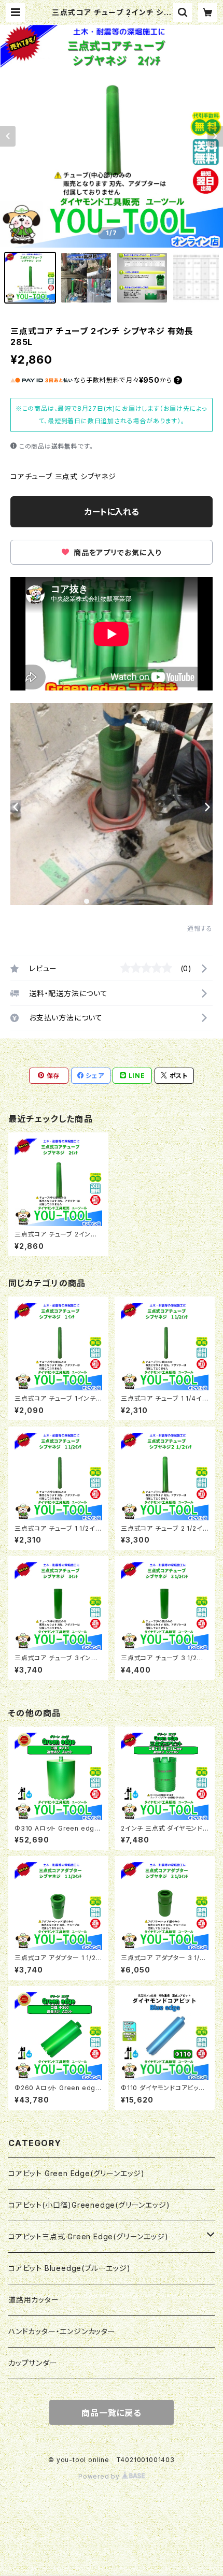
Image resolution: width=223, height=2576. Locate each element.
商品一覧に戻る (112, 2413)
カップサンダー (33, 2363)
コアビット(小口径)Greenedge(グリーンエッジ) (89, 2205)
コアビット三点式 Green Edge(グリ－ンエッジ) (88, 2236)
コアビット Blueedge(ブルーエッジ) (69, 2268)
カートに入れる (112, 512)
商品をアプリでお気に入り (116, 552)
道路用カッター (34, 2300)
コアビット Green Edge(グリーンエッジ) (76, 2173)
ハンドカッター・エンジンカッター (62, 2331)
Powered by (100, 2476)
